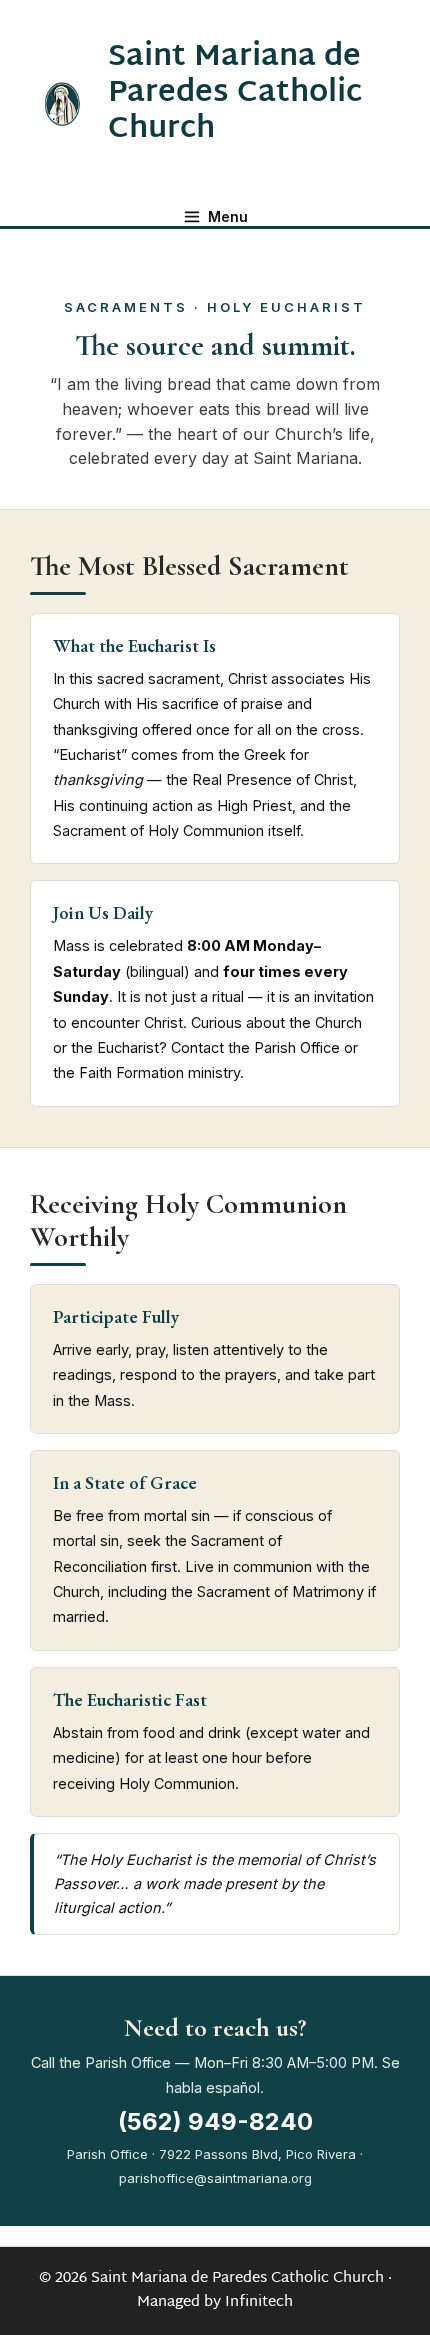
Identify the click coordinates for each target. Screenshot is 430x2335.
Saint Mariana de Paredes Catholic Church (235, 93)
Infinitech (259, 2302)
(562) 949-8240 (215, 2122)
